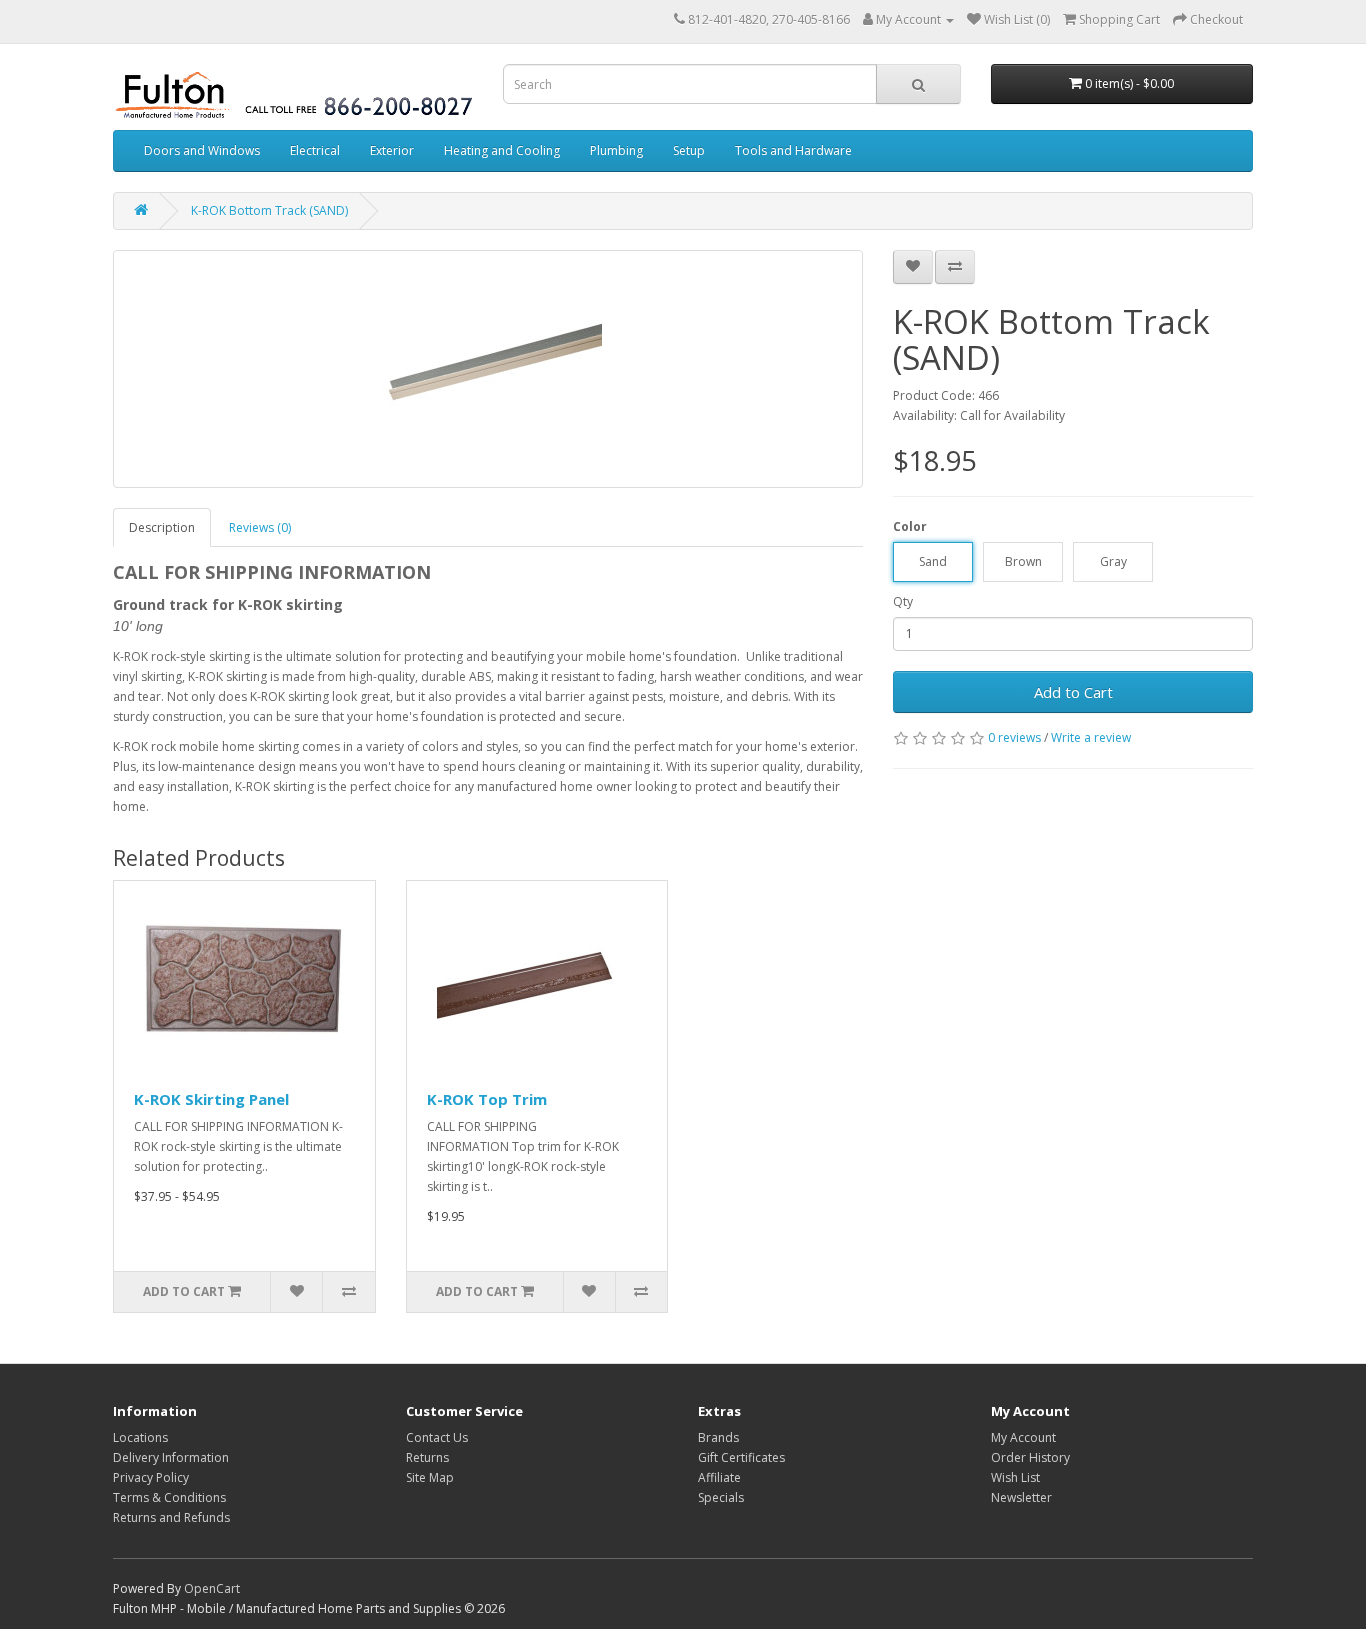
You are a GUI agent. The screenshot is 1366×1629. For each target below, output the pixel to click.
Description (162, 527)
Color (910, 526)
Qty (903, 601)
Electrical (315, 150)
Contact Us (437, 1437)
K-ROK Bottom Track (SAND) (269, 210)
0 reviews (1014, 737)
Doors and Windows (202, 150)
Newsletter (1021, 1497)
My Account (1023, 1437)
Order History (1030, 1457)
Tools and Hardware (793, 150)
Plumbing (616, 150)
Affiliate (719, 1477)
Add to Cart (1073, 692)
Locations (140, 1437)
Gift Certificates (741, 1457)
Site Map (430, 1477)
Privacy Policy (151, 1477)
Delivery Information (171, 1457)
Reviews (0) (260, 527)
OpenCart (212, 1588)
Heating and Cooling (502, 150)
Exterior (392, 150)
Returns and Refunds (171, 1517)
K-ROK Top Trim (487, 1099)
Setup (689, 150)
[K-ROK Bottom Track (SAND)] (488, 369)
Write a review (1091, 737)
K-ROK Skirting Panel (211, 1099)
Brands (718, 1437)
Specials (721, 1497)
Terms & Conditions (169, 1497)
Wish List (1015, 1477)
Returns (427, 1457)
